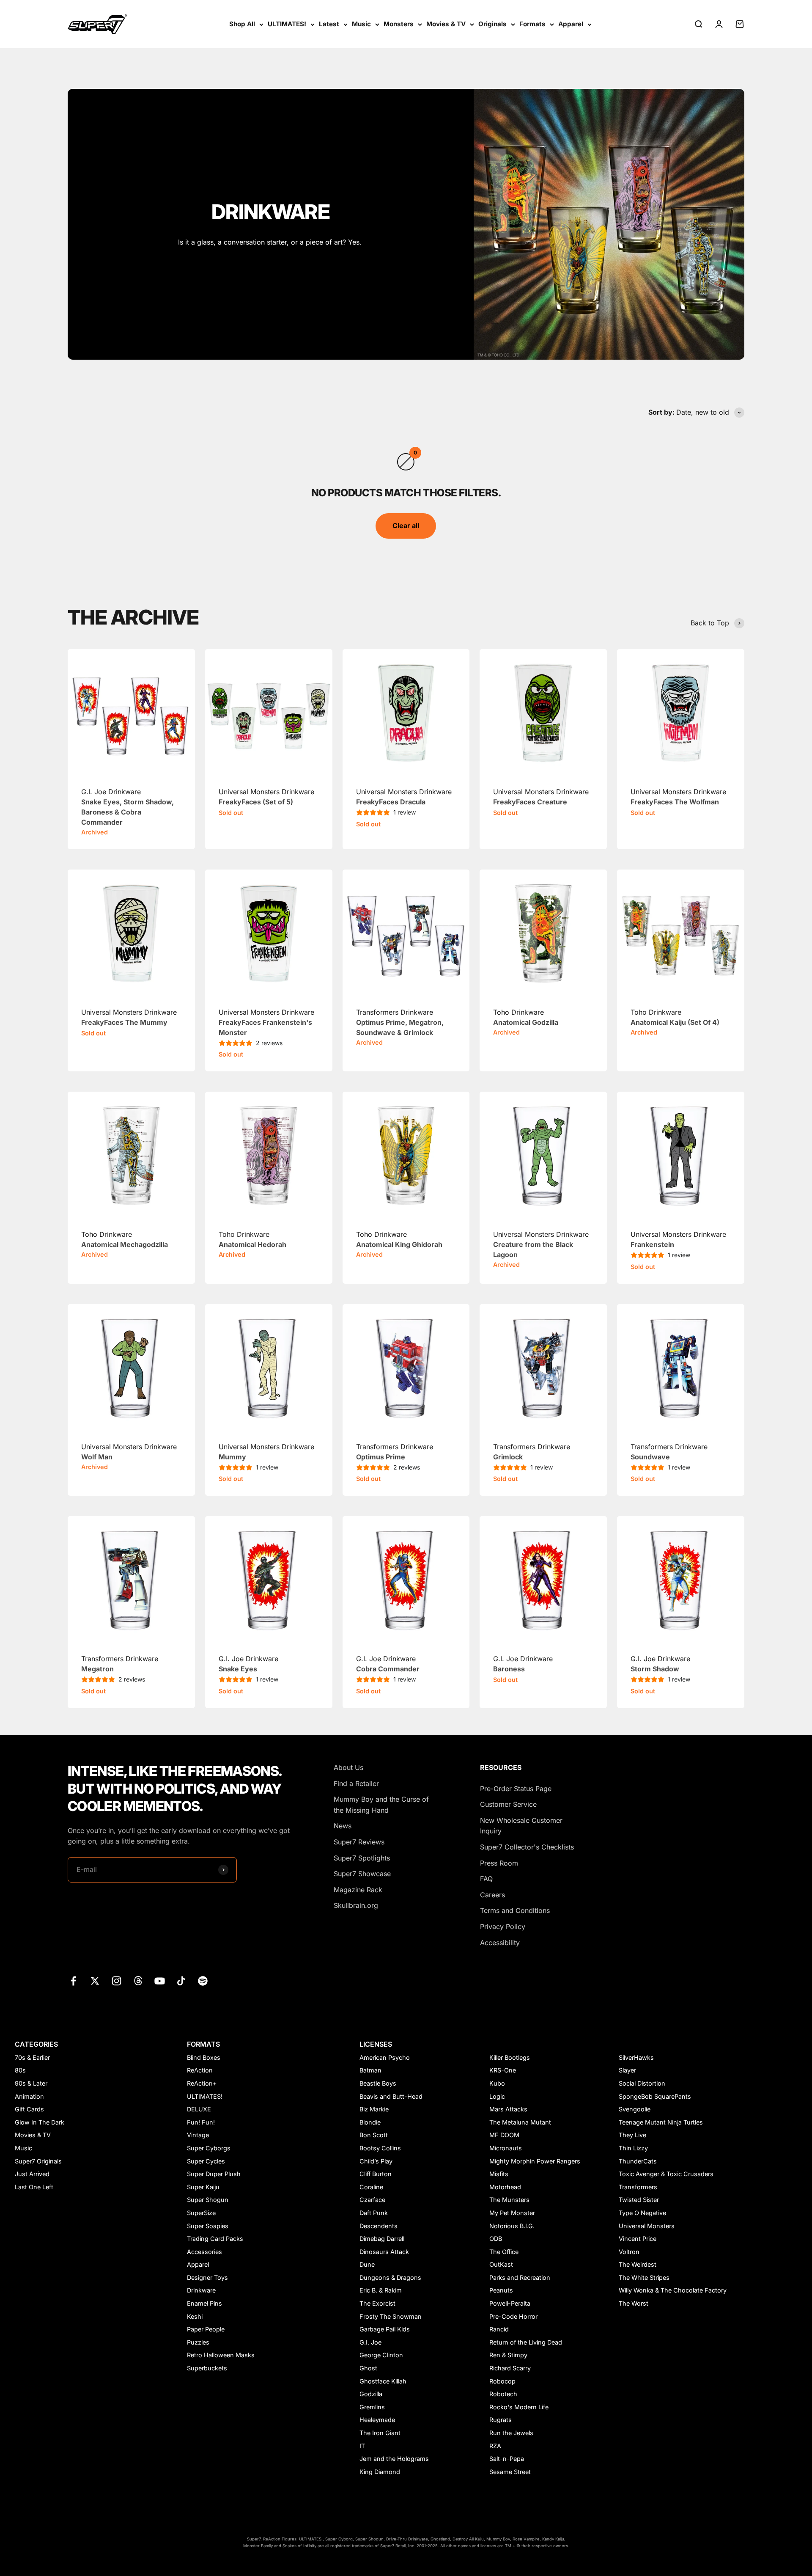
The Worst (634, 2303)
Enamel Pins (204, 2303)
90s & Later (31, 2083)
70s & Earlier (32, 2057)
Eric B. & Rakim (381, 2290)
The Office (504, 2252)
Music (361, 24)
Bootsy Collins (380, 2148)
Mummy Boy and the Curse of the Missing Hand (381, 1805)
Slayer (627, 2070)
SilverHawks (636, 2057)
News (343, 1826)
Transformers (638, 2187)
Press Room (499, 1863)
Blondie (370, 2122)
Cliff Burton (376, 2174)
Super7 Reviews (359, 1842)
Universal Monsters (647, 2226)
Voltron (629, 2252)
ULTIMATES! (287, 24)
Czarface (372, 2200)
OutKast (501, 2264)
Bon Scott (374, 2135)
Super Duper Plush (214, 2174)
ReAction (200, 2070)
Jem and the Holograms (394, 2459)
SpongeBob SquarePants (655, 2096)
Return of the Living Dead (526, 2342)
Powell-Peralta (510, 2303)
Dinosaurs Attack (384, 2252)
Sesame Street (510, 2472)
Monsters (399, 24)
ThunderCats (638, 2161)
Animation (29, 2096)
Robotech (503, 2394)
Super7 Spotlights (362, 1858)
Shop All (242, 24)
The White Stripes (644, 2277)
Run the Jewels (511, 2433)
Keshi (195, 2316)
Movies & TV (446, 24)
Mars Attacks (508, 2109)
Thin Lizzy (633, 2148)
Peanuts (501, 2290)
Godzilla (371, 2394)
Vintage (198, 2135)
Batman (370, 2070)
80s (20, 2070)
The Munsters (509, 2200)
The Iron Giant (380, 2433)
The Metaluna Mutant (520, 2122)
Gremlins (372, 2407)
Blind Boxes (204, 2057)
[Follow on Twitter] (95, 1981)
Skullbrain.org (356, 1905)
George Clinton (381, 2355)
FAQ (486, 1879)
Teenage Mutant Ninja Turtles (661, 2122)
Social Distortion (642, 2083)
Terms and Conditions (515, 1910)
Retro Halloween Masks (221, 2355)
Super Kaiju (203, 2187)
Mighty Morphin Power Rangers (535, 2161)
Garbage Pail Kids (385, 2329)
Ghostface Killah (383, 2381)
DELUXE (199, 2109)
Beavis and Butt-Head (391, 2096)
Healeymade (377, 2420)
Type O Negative (642, 2213)
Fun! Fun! (201, 2122)
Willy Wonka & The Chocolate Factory (673, 2290)
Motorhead (505, 2187)
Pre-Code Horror (513, 2316)
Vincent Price (638, 2239)
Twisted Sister (639, 2200)
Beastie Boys (378, 2083)
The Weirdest (638, 2264)
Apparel (571, 24)
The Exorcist (377, 2303)
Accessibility (500, 1943)
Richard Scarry (510, 2368)
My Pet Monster (512, 2213)
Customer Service (508, 1804)
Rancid (499, 2329)
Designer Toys (207, 2277)
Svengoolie (635, 2109)
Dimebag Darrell (382, 2239)
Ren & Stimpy (508, 2355)
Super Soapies (208, 2226)
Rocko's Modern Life (519, 2407)
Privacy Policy (503, 1926)
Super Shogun (208, 2200)
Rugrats (501, 2420)
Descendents (379, 2226)
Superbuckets (207, 2368)
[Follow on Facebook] (73, 1981)
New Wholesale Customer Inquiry (521, 1826)
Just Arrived (32, 2174)
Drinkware (201, 2290)
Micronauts (506, 2148)
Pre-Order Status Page (516, 1789)
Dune (367, 2264)
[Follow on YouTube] (160, 1981)
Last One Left (34, 2187)
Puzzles (198, 2342)
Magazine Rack (358, 1890)
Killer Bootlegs (510, 2057)
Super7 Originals (38, 2161)
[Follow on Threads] (138, 1981)
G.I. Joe (370, 2342)
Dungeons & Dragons (390, 2277)
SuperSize (201, 2213)
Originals (492, 24)
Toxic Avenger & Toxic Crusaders (666, 2174)
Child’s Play (376, 2161)
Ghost (368, 2368)
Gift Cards (29, 2109)
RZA (495, 2446)
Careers (492, 1895)
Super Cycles (206, 2161)
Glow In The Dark (40, 2122)
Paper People (206, 2329)
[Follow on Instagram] (117, 1981)
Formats (532, 24)
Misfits (499, 2174)
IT (362, 2446)
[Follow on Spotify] (203, 1981)
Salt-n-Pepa (507, 2459)
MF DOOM (504, 2135)
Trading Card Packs (215, 2239)
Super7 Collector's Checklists (527, 1847)
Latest (329, 24)
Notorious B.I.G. (512, 2226)
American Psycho (385, 2057)
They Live (632, 2135)
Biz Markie (374, 2109)
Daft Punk (374, 2213)
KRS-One (503, 2070)
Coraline (371, 2187)
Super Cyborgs (209, 2148)
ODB (496, 2239)
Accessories (204, 2252)
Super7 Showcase (362, 1874)
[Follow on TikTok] (181, 1981)
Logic (497, 2096)
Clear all (406, 526)
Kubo (497, 2083)
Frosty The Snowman (391, 2316)
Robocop (502, 2381)
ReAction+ (202, 2083)
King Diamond (380, 2472)
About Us (348, 1767)
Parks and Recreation (520, 2277)
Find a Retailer (356, 1783)
